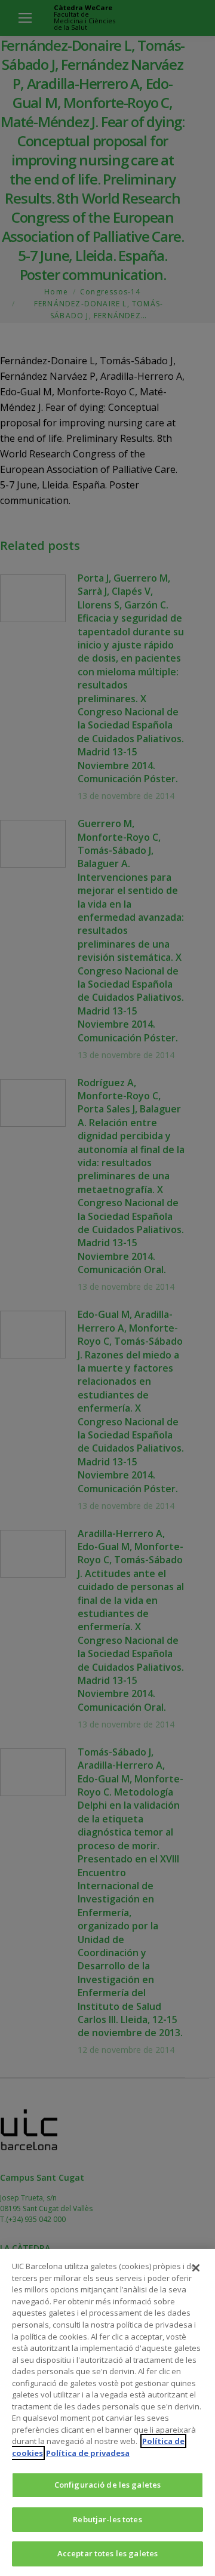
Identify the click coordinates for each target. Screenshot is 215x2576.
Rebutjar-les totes (107, 2519)
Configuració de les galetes (108, 2485)
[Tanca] (196, 2268)
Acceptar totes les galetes (107, 2553)
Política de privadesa (88, 2453)
